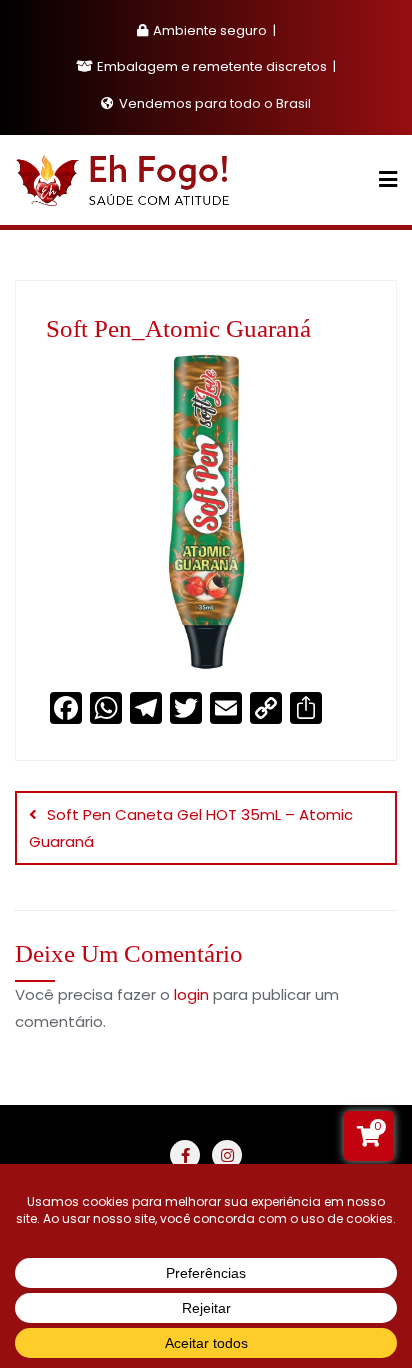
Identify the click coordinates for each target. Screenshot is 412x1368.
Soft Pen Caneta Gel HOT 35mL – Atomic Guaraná (191, 828)
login (191, 994)
